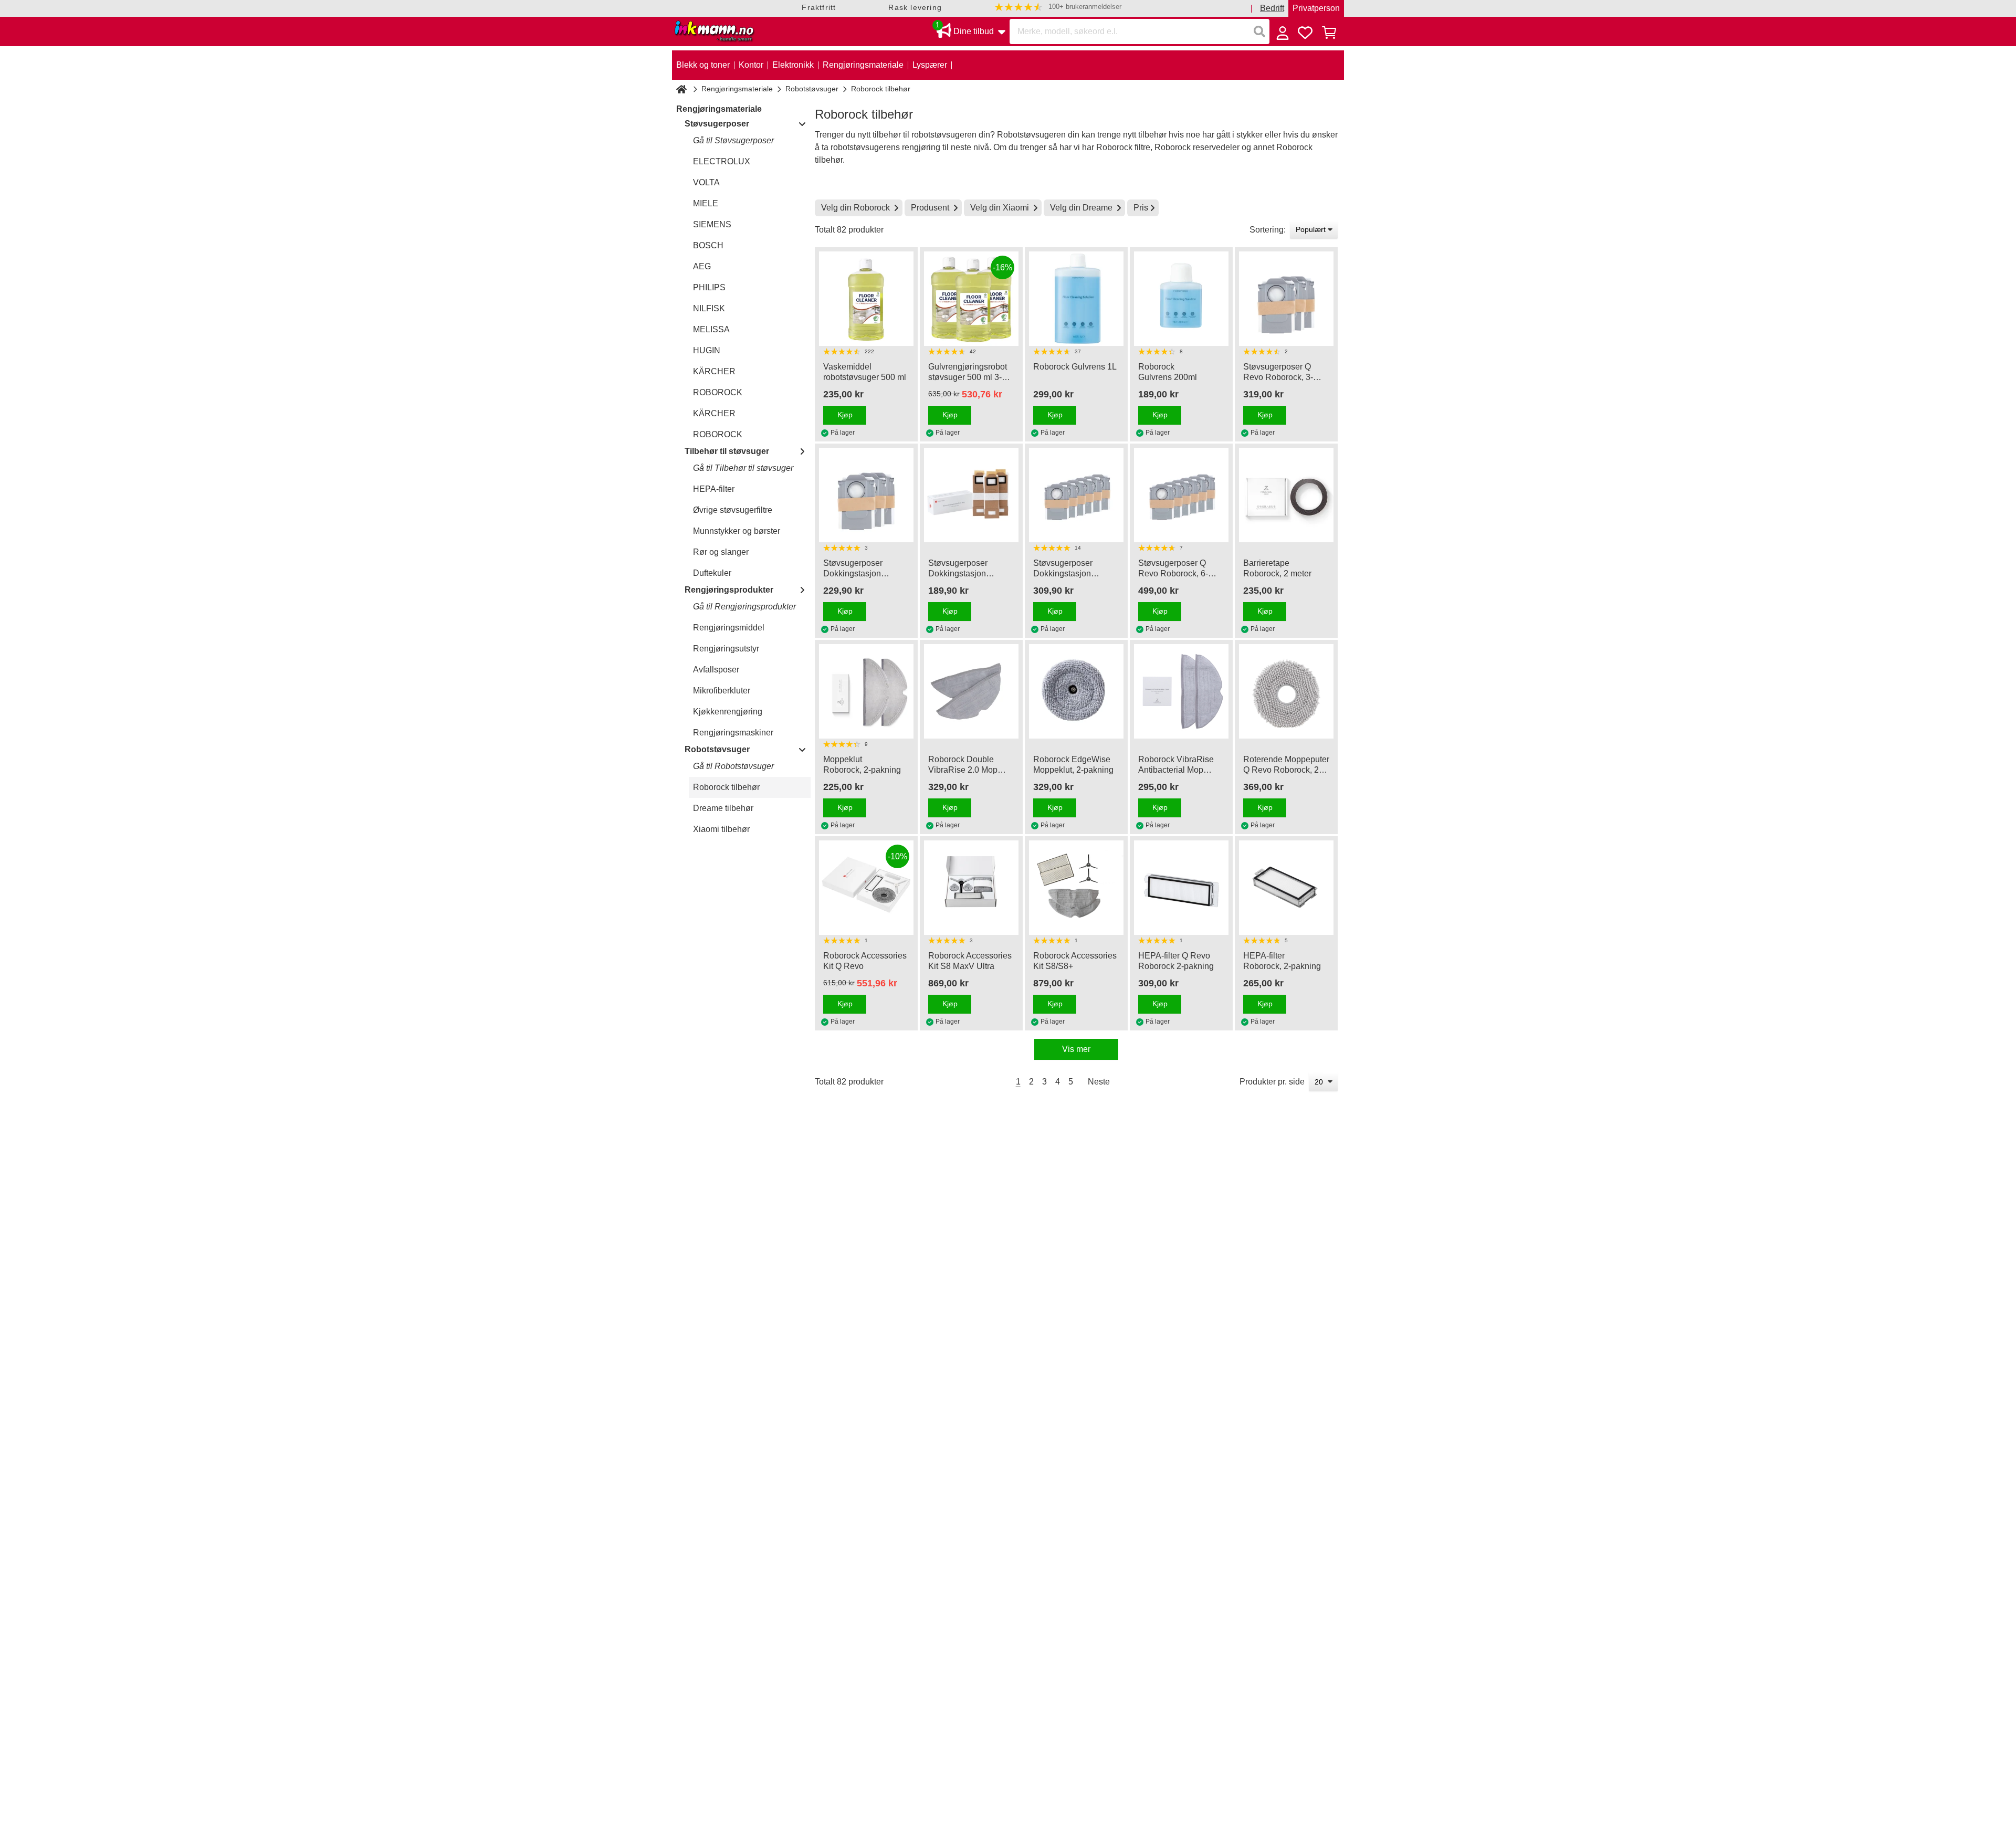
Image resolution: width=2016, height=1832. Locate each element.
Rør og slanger (721, 552)
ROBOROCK (718, 392)
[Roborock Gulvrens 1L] (1076, 299)
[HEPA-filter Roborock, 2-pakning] (1286, 888)
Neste (1099, 1082)
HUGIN (707, 350)
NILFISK (709, 308)
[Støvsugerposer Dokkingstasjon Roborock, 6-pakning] (1076, 495)
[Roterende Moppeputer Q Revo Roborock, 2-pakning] (1286, 691)
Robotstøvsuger (812, 89)
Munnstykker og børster (737, 531)
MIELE (706, 203)
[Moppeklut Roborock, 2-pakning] (866, 691)
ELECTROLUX (722, 161)
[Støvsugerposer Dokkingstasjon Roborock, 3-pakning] (866, 495)
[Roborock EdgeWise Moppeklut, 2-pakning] (1076, 691)
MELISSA (711, 329)
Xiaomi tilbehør (721, 829)
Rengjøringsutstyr (726, 649)
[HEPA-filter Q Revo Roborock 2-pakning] (1181, 888)
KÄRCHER (714, 371)
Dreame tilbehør (723, 808)
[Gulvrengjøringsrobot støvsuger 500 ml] (866, 299)
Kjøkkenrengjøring (728, 712)
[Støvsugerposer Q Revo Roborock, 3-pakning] (1286, 299)
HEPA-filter (714, 489)
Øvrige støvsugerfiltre (733, 510)
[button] (1058, 7)
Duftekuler (712, 573)
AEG (702, 266)
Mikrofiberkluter (722, 691)
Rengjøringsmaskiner (733, 733)
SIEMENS (712, 224)
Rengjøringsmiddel (729, 628)
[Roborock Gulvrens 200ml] (1181, 299)
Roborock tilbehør (726, 787)
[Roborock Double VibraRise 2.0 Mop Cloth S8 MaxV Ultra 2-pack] (971, 691)
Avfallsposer (716, 670)
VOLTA (706, 182)
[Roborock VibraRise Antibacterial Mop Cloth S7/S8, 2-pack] (1181, 691)
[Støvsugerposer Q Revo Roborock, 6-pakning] (1181, 495)
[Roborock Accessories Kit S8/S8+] (1076, 888)
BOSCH (708, 245)
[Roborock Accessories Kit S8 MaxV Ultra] (971, 888)
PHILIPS (709, 287)
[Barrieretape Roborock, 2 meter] (1286, 495)
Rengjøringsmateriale (737, 89)
